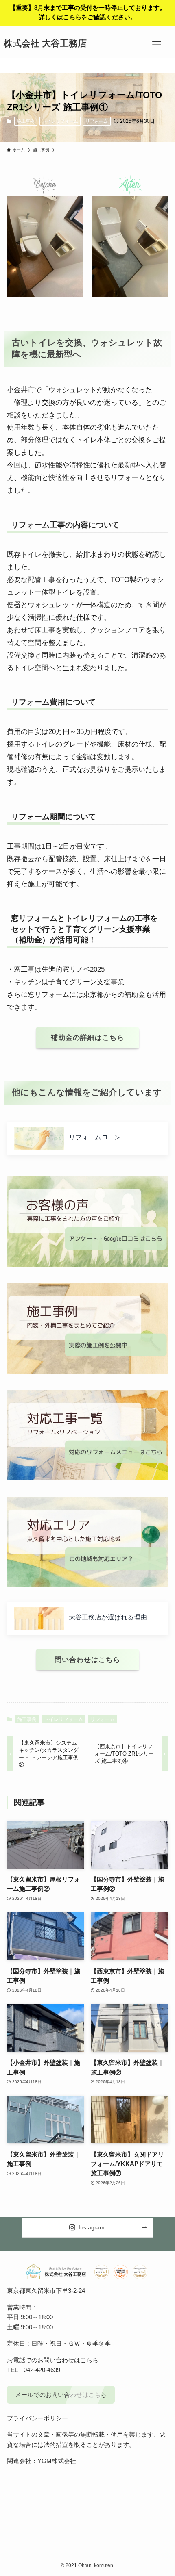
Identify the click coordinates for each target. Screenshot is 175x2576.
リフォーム (97, 121)
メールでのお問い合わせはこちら (61, 2395)
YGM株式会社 (57, 2461)
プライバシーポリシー (37, 2418)
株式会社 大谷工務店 (45, 44)
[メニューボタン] (157, 42)
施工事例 (26, 121)
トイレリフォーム (60, 121)
